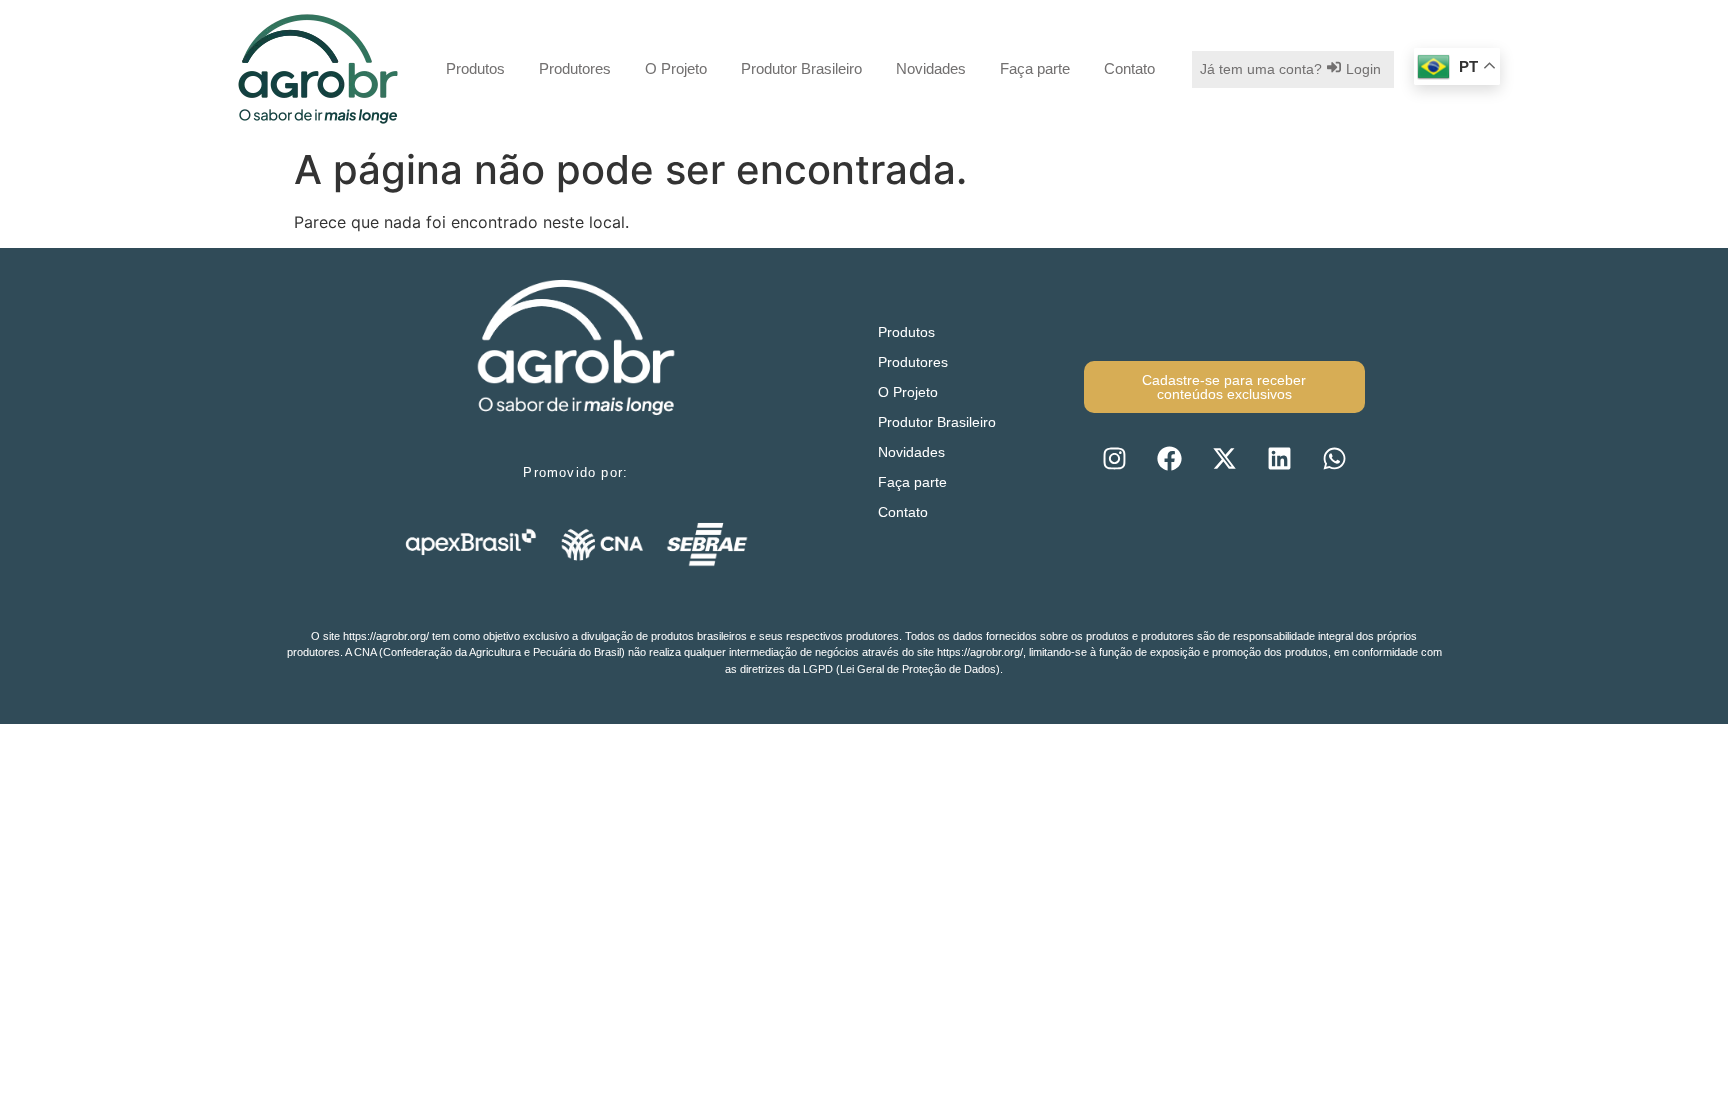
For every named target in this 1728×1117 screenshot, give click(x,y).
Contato (1129, 68)
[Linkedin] (1279, 458)
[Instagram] (1114, 458)
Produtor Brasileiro (801, 68)
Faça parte (1035, 68)
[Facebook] (1169, 458)
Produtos (475, 68)
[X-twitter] (1224, 458)
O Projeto (676, 68)
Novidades (931, 68)
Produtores (575, 68)
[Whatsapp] (1334, 458)
